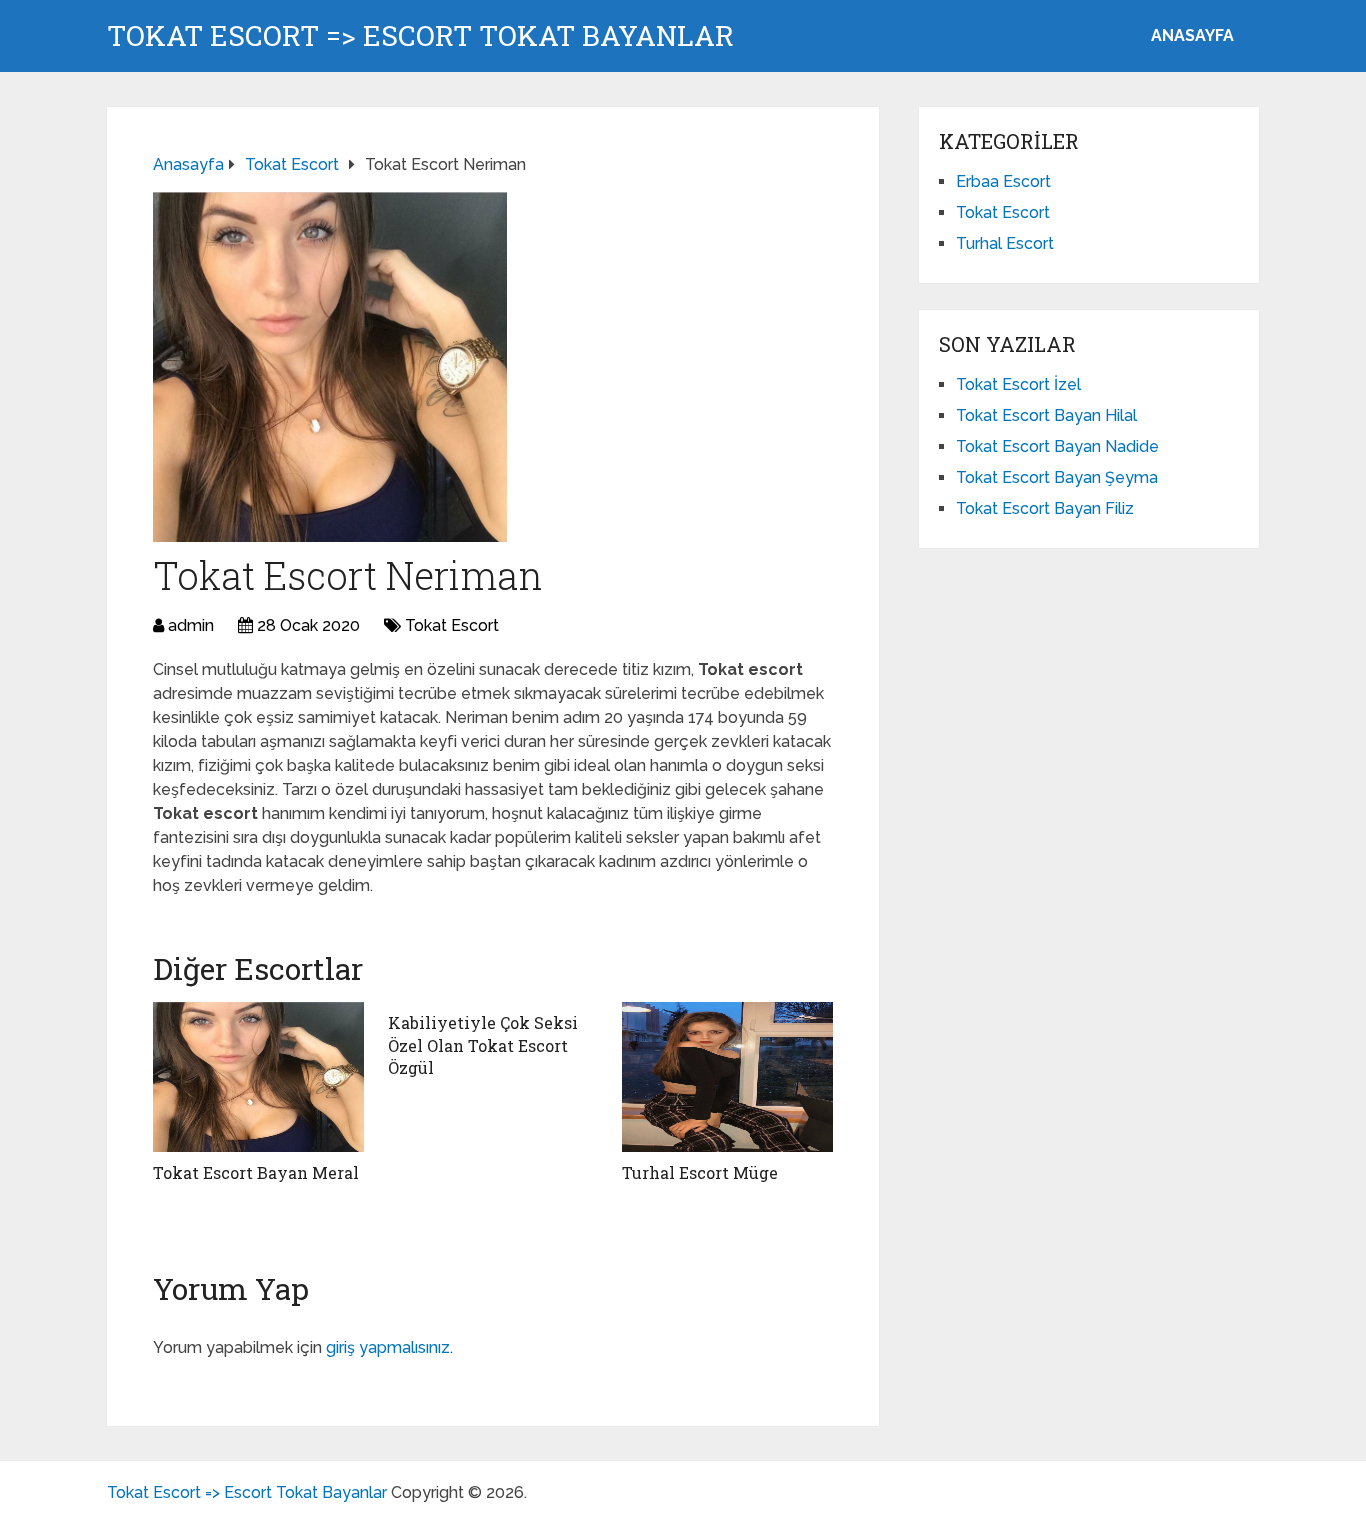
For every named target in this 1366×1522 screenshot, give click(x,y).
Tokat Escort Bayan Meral (256, 1172)
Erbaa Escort (1003, 181)
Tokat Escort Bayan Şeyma (1057, 477)
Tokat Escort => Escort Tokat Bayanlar (420, 36)
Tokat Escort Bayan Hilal (1046, 415)
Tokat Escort (452, 625)
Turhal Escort (1005, 243)
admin (191, 625)
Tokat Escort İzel (1018, 384)
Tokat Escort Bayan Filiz (1045, 508)
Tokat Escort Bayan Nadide (1057, 446)
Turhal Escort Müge (700, 1172)
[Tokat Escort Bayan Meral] (258, 1077)
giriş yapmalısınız (388, 1347)
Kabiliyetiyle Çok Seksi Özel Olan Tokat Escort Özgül (483, 1045)
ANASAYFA (1192, 35)
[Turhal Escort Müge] (727, 1077)
